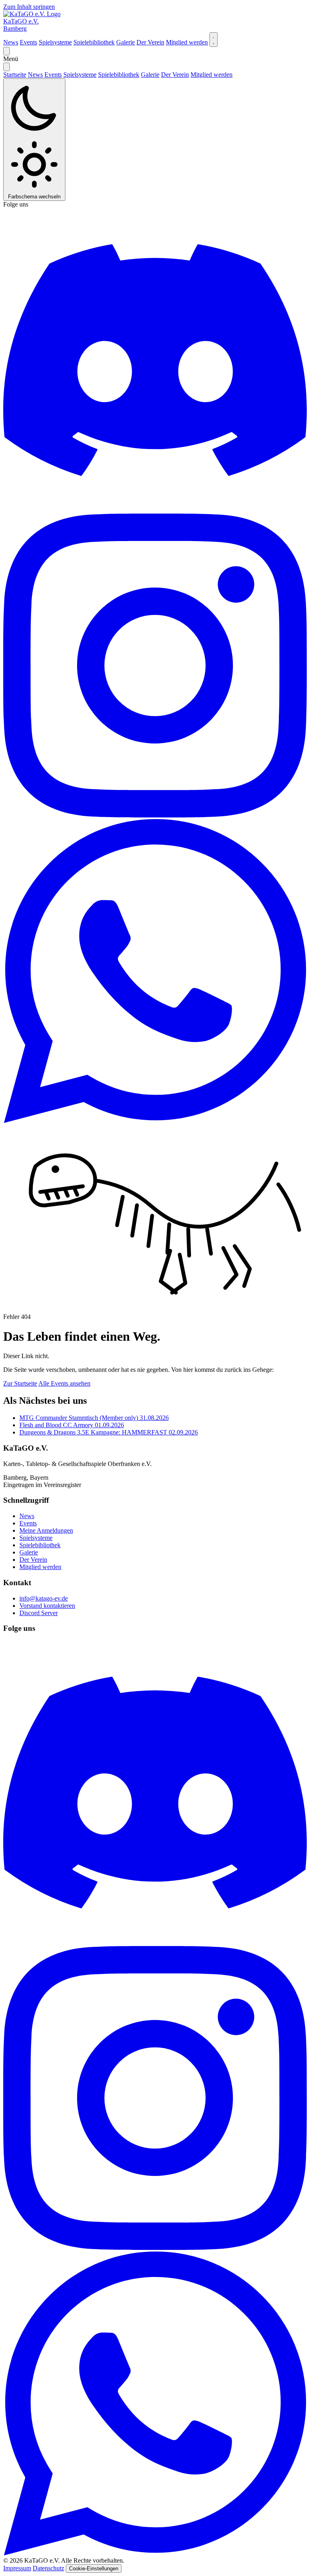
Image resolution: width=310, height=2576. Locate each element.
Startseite (15, 75)
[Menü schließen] (6, 67)
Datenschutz (48, 2568)
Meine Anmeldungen (46, 1530)
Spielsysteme (55, 42)
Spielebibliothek (94, 42)
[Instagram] (155, 815)
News (11, 42)
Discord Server (39, 1613)
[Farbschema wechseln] (214, 40)
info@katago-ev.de (44, 1598)
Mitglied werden (187, 42)
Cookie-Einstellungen (94, 2569)
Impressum (17, 2568)
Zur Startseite (20, 1383)
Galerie (126, 42)
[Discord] (155, 510)
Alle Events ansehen (64, 1383)
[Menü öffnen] (6, 51)
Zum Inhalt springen (29, 7)
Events (28, 42)
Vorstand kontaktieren (47, 1606)
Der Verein (150, 42)
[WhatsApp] (155, 1121)
